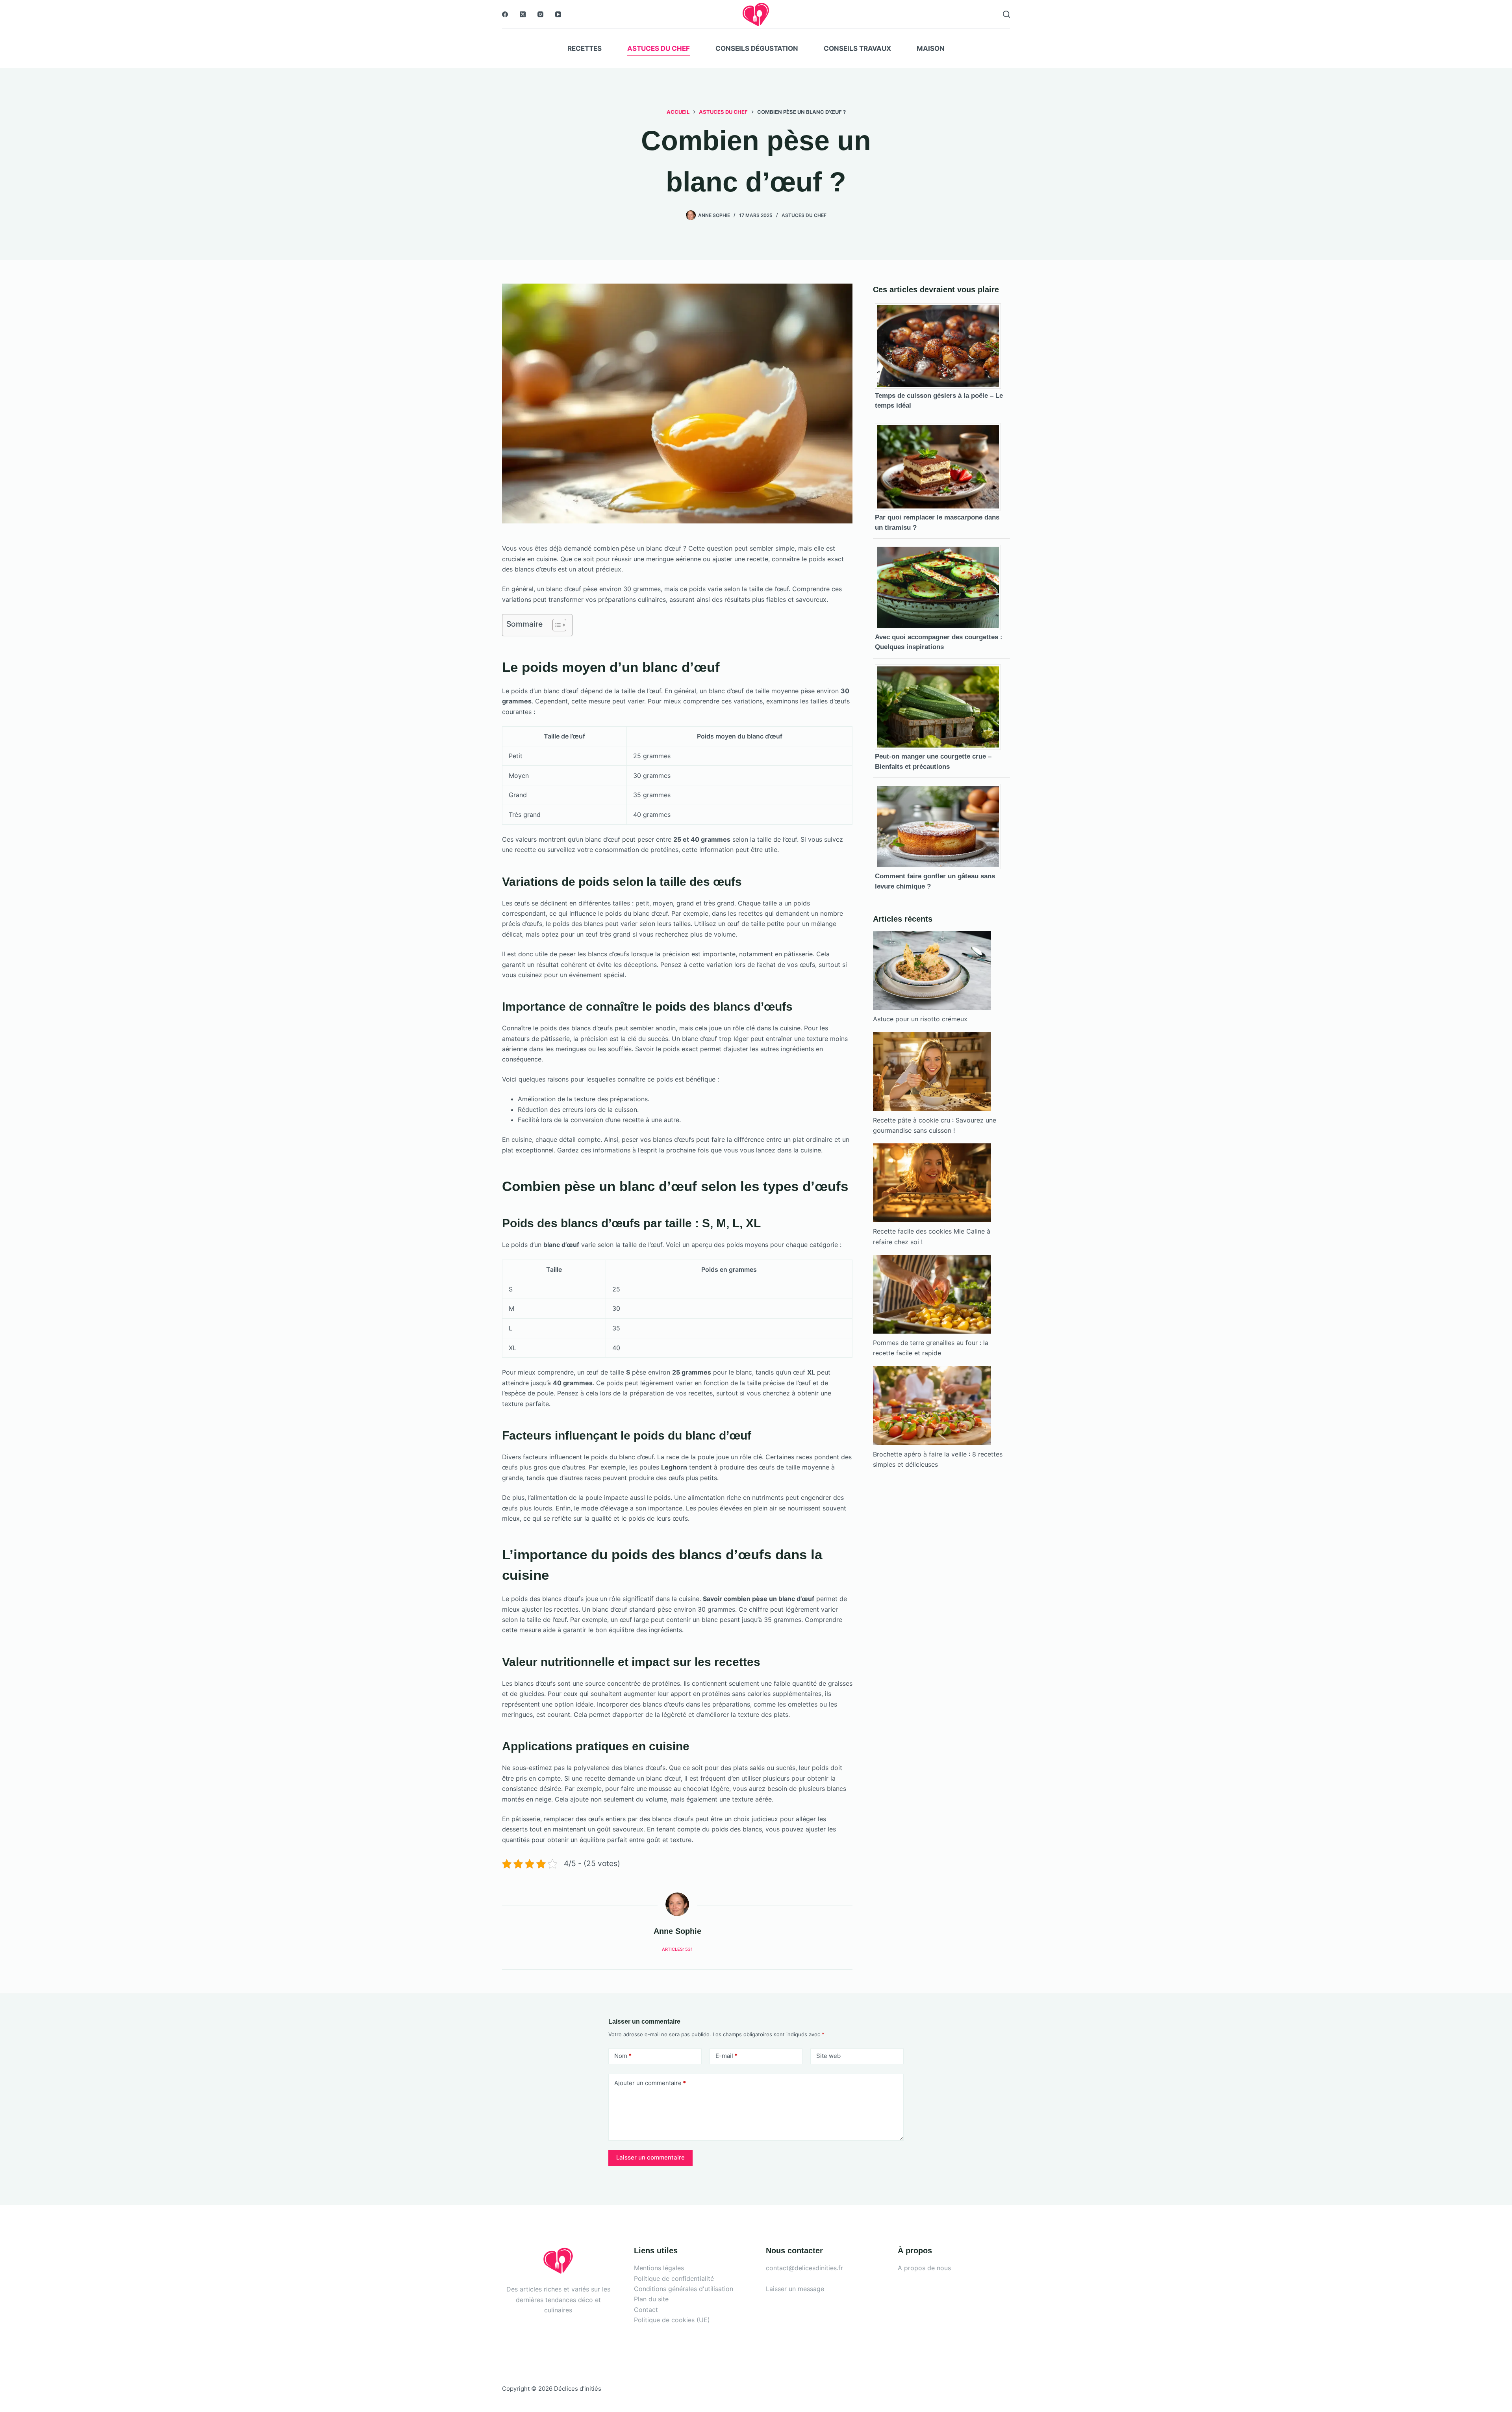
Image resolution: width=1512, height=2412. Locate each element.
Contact (646, 2310)
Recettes (585, 48)
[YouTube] (558, 14)
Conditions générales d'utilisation (684, 2289)
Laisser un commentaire (650, 2157)
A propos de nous (924, 2268)
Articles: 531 (677, 1949)
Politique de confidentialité (674, 2278)
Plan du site (651, 2299)
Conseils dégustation (757, 48)
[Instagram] (540, 14)
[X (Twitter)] (523, 14)
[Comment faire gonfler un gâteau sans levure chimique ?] (941, 826)
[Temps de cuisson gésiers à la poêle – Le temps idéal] (941, 345)
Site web (828, 2056)
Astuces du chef (659, 48)
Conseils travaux (857, 48)
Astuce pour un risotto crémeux (920, 1019)
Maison (931, 48)
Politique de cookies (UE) (672, 2320)
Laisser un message (795, 2289)
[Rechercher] (1006, 14)
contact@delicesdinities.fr (804, 2268)
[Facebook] (505, 14)
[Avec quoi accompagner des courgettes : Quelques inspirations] (941, 587)
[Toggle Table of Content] (555, 625)
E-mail (726, 2056)
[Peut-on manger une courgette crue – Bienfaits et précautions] (941, 706)
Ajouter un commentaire (650, 2083)
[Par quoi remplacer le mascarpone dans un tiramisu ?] (941, 466)
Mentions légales (659, 2268)
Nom (623, 2056)
